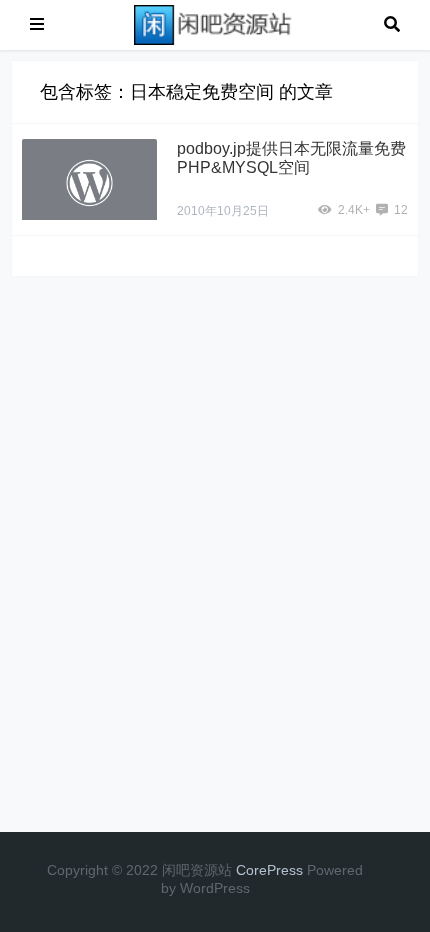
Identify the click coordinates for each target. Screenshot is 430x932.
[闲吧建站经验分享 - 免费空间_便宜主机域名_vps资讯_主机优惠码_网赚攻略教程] (214, 23)
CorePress (269, 870)
